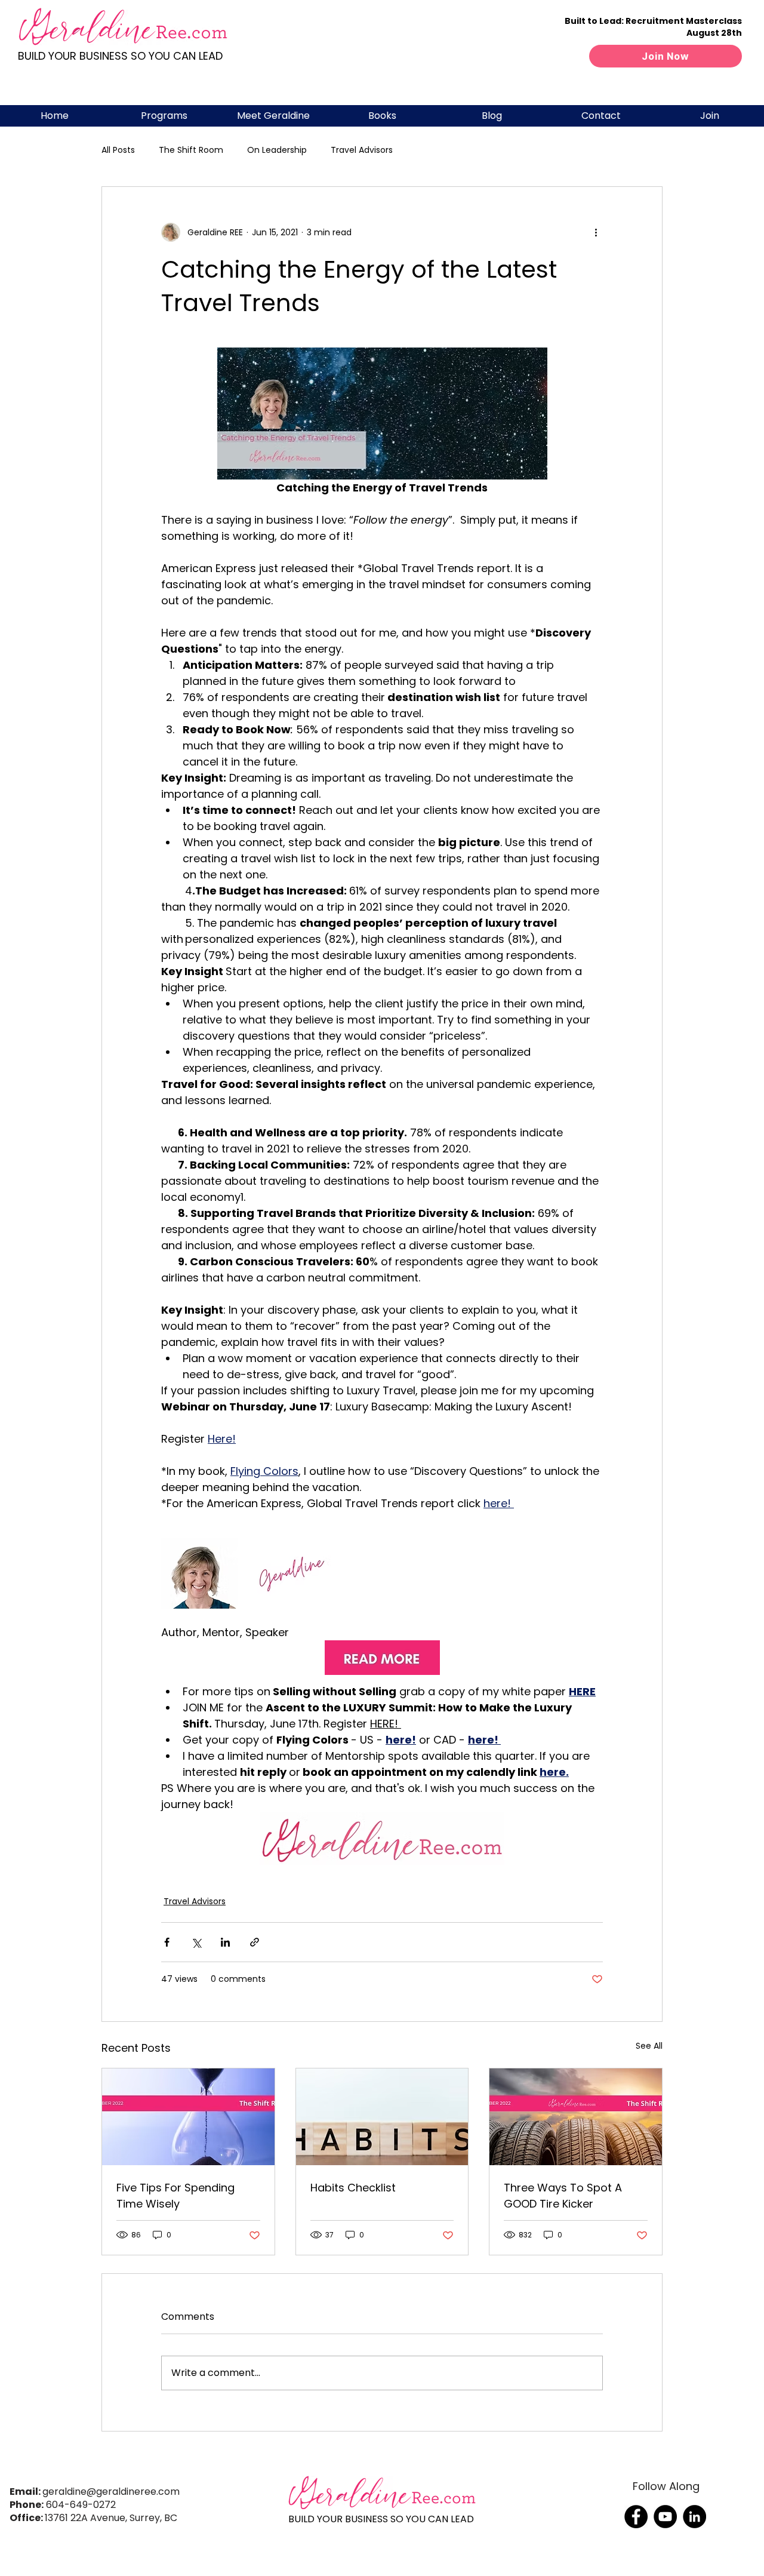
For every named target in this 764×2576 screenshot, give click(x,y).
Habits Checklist (353, 2188)
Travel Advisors (362, 150)
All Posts (118, 150)
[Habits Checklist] (382, 2117)
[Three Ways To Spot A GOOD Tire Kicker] (576, 2117)
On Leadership (277, 150)
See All (649, 2046)
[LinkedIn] (694, 2517)
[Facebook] (636, 2517)
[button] (164, 116)
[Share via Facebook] (167, 1942)
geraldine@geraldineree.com (111, 2492)
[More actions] (596, 232)
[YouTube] (665, 2517)
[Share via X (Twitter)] (196, 1942)
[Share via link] (255, 1942)
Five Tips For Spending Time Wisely (175, 2196)
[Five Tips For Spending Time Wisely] (188, 2117)
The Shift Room (191, 150)
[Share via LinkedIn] (225, 1942)
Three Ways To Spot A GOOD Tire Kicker (563, 2196)
